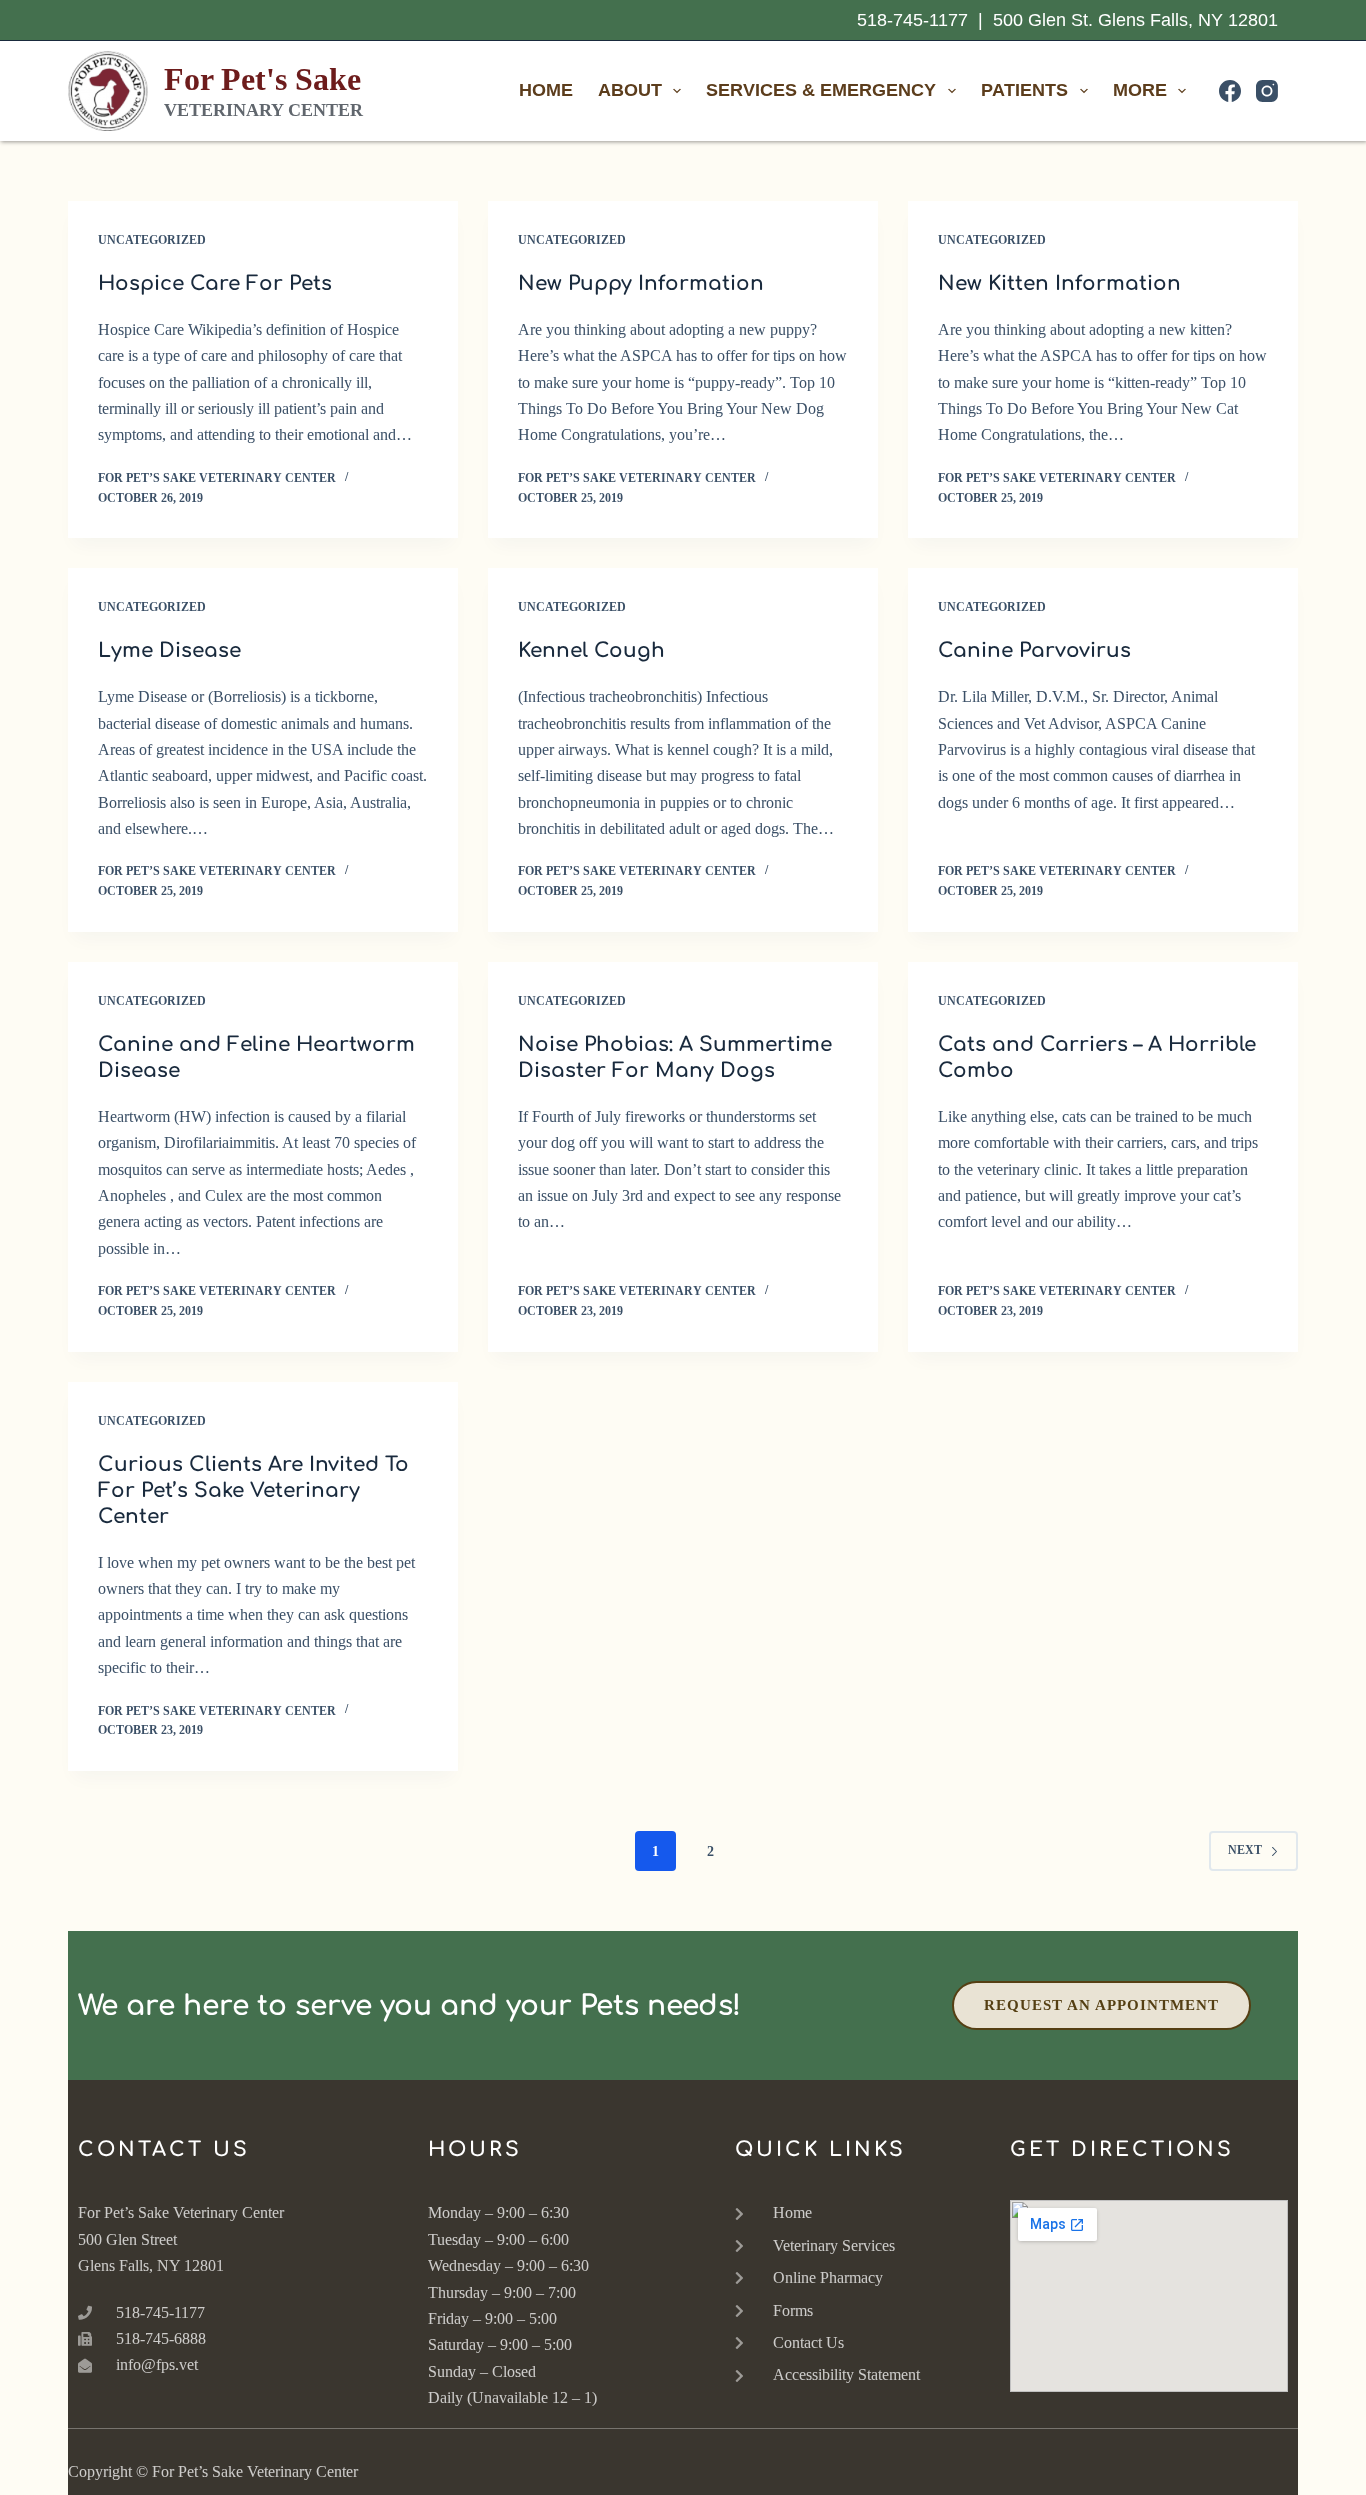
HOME (546, 90)
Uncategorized (152, 240)
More (1140, 90)
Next (1245, 1850)
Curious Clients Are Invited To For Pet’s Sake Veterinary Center (253, 1490)
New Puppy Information (641, 283)
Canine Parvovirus (1034, 650)
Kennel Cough (591, 650)
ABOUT (630, 90)
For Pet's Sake (262, 79)
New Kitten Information (1059, 283)
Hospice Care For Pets (215, 283)
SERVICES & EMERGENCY (821, 90)
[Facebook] (1230, 91)
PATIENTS (1024, 90)
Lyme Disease (169, 650)
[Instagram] (1267, 91)
